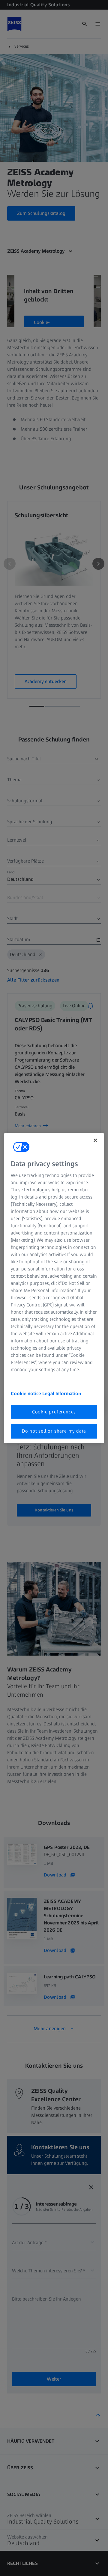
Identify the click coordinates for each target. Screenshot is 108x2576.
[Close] (95, 1140)
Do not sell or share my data (54, 1431)
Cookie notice (27, 1393)
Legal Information (62, 1393)
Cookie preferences (54, 1412)
